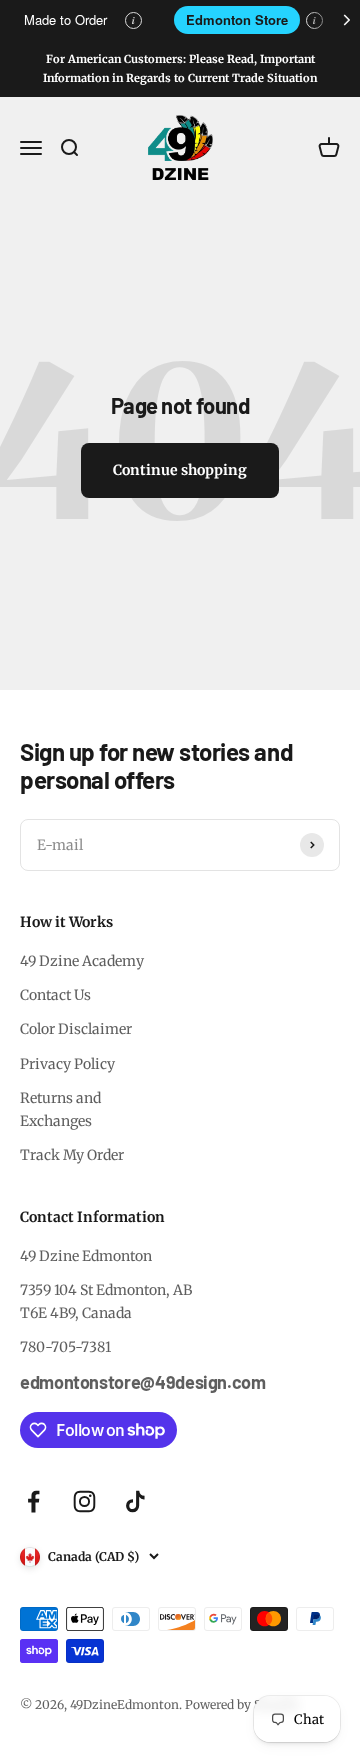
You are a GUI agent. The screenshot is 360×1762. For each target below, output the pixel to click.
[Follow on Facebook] (33, 1501)
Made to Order (65, 19)
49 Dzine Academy (82, 961)
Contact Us (55, 995)
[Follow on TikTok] (135, 1501)
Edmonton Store (237, 19)
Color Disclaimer (76, 1029)
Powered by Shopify (242, 1704)
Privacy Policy (67, 1064)
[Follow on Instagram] (84, 1501)
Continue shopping (180, 470)
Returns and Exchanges (60, 1109)
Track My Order (72, 1155)
